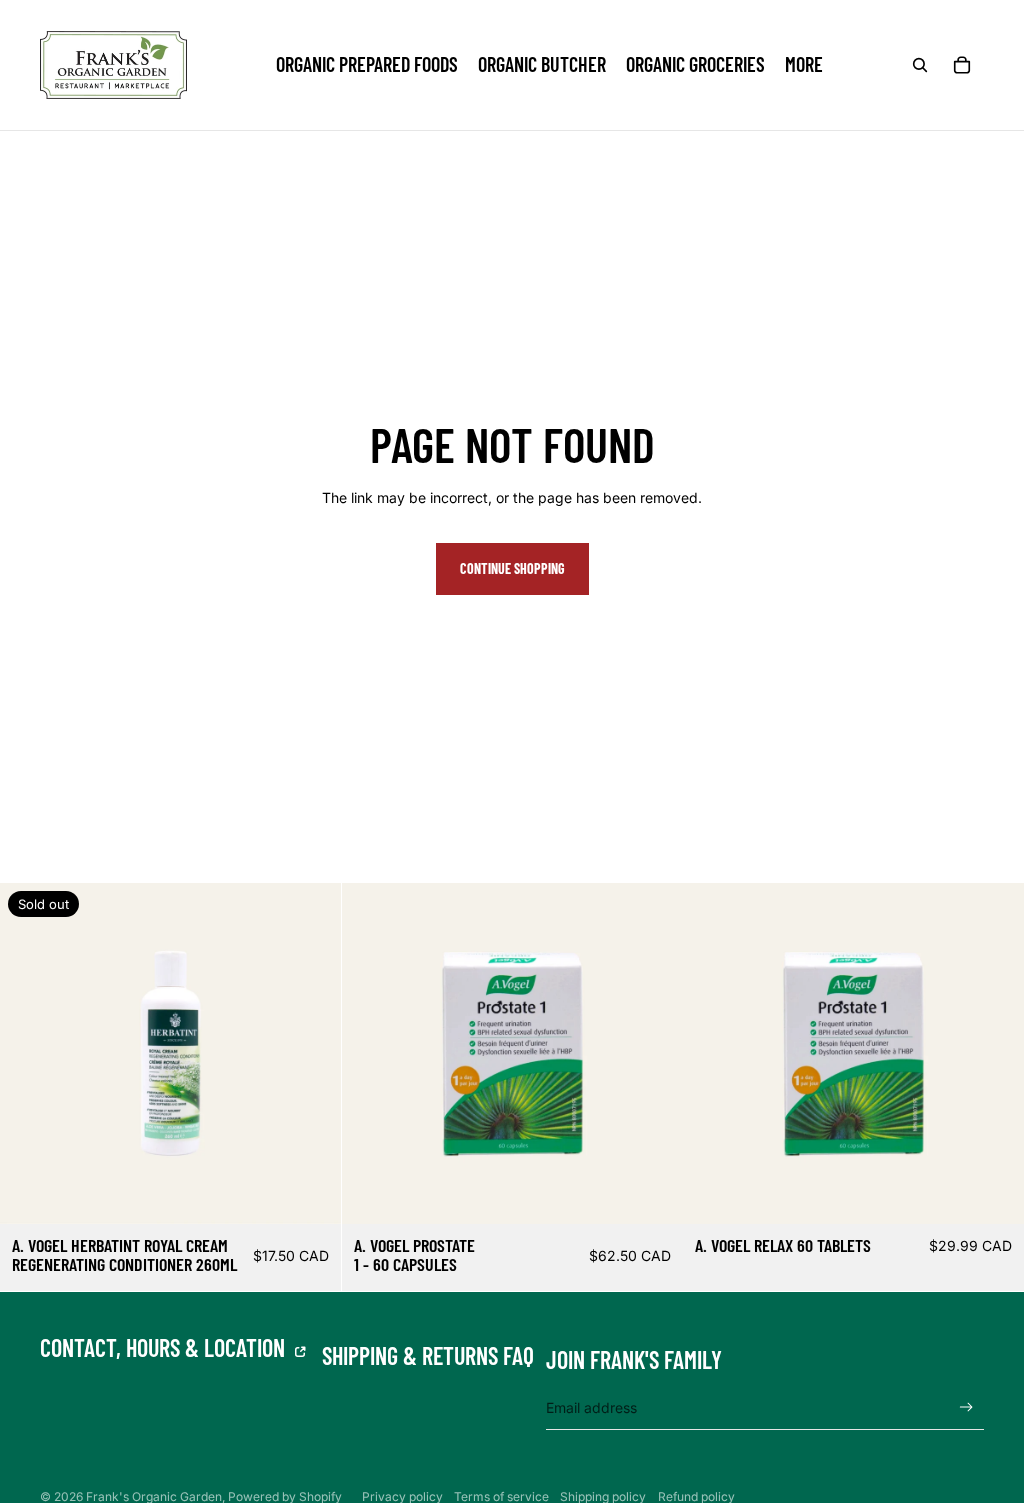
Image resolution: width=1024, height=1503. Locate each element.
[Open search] (920, 65)
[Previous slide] (372, 1053)
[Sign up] (966, 1407)
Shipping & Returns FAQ (428, 1356)
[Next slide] (652, 1053)
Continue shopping (512, 568)
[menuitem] (804, 65)
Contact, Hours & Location (165, 1348)
